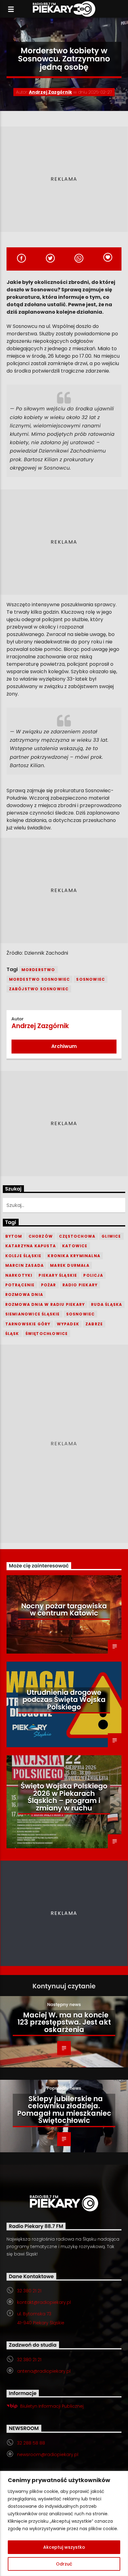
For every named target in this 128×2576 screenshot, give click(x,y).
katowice (75, 1246)
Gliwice (111, 1236)
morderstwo (38, 970)
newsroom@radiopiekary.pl (48, 2454)
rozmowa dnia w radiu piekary (45, 1304)
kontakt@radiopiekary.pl (44, 2302)
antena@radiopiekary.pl (44, 2371)
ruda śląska (107, 1304)
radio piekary (80, 1285)
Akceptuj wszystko (64, 2547)
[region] (64, 2523)
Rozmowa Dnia (24, 1295)
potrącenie (20, 1285)
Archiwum (64, 1046)
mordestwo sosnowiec (40, 979)
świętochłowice (47, 1334)
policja (93, 1275)
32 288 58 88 (31, 2443)
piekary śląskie (58, 1275)
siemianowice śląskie (33, 1314)
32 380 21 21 (29, 2291)
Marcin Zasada (25, 1265)
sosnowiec (91, 979)
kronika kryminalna (74, 1256)
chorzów (41, 1236)
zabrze (94, 1324)
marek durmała (70, 1265)
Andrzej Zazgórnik (50, 92)
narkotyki (19, 1275)
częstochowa (77, 1236)
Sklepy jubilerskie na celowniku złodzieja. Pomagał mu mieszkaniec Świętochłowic (64, 2110)
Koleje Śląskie (23, 1256)
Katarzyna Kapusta (31, 1246)
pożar (49, 1285)
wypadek (68, 1324)
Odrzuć (64, 2564)
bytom (14, 1236)
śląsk (12, 1334)
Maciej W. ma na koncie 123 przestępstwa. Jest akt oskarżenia (64, 2022)
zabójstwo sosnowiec (39, 989)
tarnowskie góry (28, 1324)
